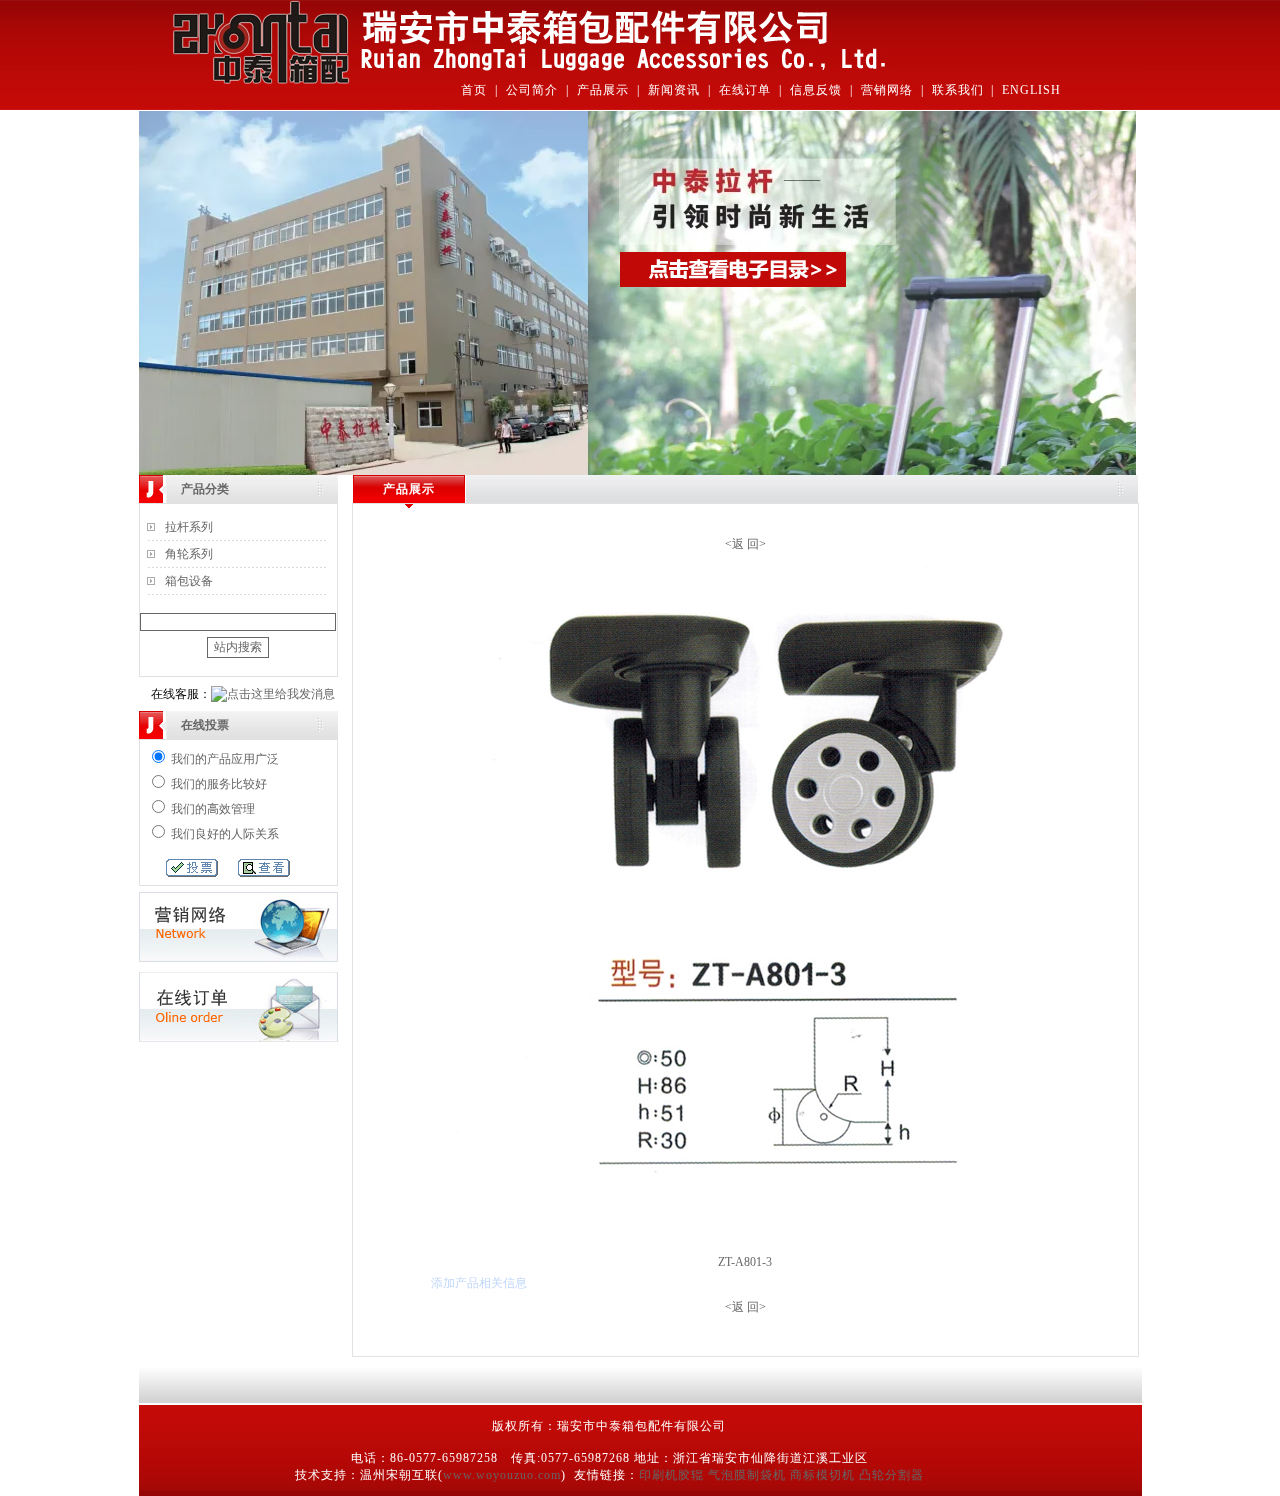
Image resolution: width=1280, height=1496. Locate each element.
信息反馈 (816, 90)
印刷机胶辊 (671, 1475)
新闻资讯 (674, 90)
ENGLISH (1031, 90)
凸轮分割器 (891, 1475)
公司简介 (532, 90)
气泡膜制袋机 (747, 1475)
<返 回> (745, 544)
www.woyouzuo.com (502, 1475)
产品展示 (603, 90)
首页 (474, 90)
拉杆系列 (189, 527)
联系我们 (958, 90)
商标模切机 (822, 1475)
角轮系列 (189, 554)
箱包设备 (189, 581)
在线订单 (745, 90)
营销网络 (887, 90)
